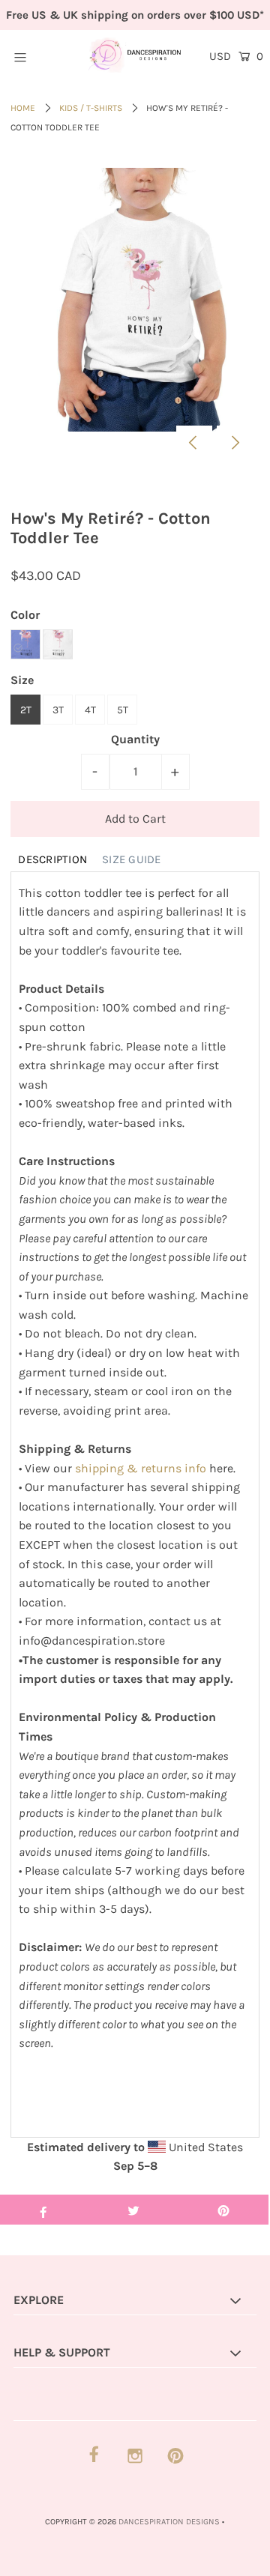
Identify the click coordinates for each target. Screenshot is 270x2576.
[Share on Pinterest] (223, 2210)
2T (26, 710)
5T (123, 710)
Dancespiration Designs (169, 2522)
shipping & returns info (141, 1468)
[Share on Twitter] (133, 2210)
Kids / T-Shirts (91, 108)
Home (23, 108)
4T (90, 710)
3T (58, 710)
